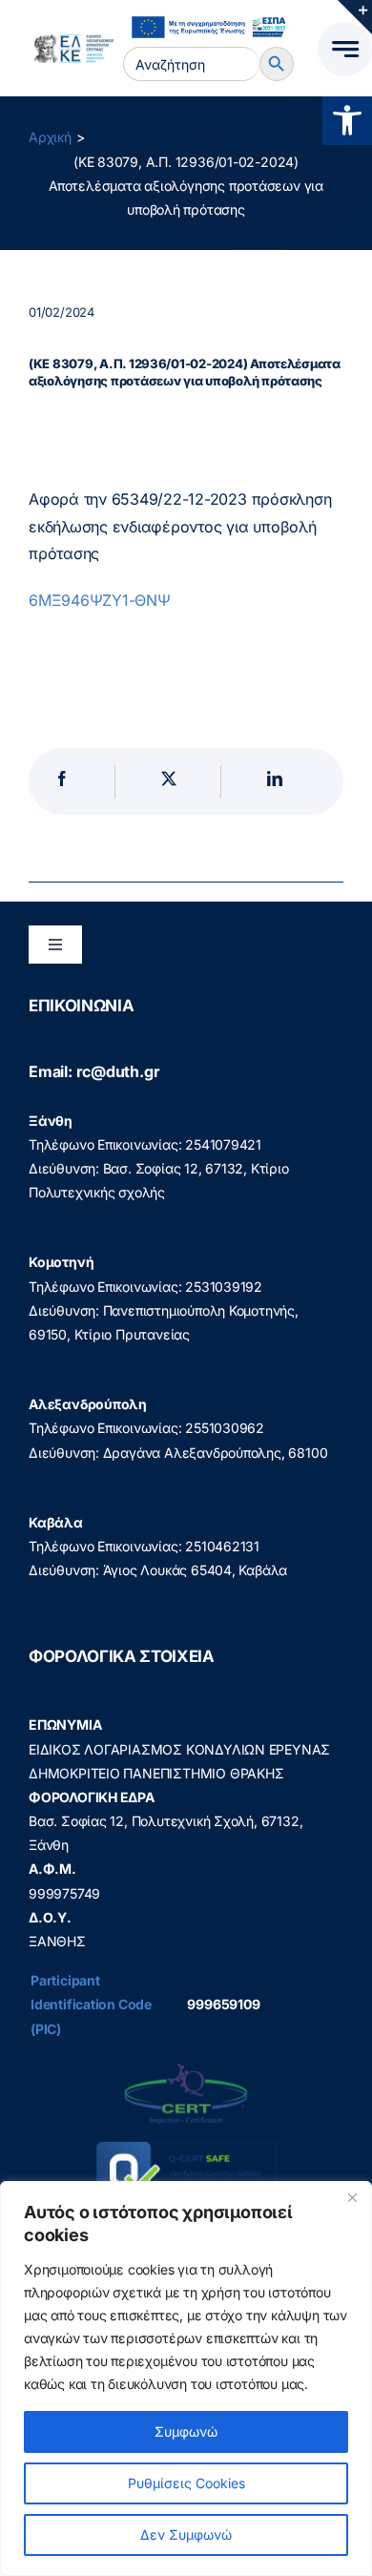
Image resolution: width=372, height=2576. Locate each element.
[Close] (352, 2197)
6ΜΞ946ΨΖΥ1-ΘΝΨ (100, 600)
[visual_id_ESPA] (208, 14)
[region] (186, 2379)
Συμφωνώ (186, 2431)
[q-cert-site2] (186, 2068)
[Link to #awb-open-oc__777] (345, 49)
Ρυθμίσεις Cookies (186, 2483)
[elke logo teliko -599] (72, 41)
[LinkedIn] (275, 782)
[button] (347, 120)
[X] (169, 782)
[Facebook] (62, 782)
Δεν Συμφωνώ (186, 2534)
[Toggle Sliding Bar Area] (355, 17)
